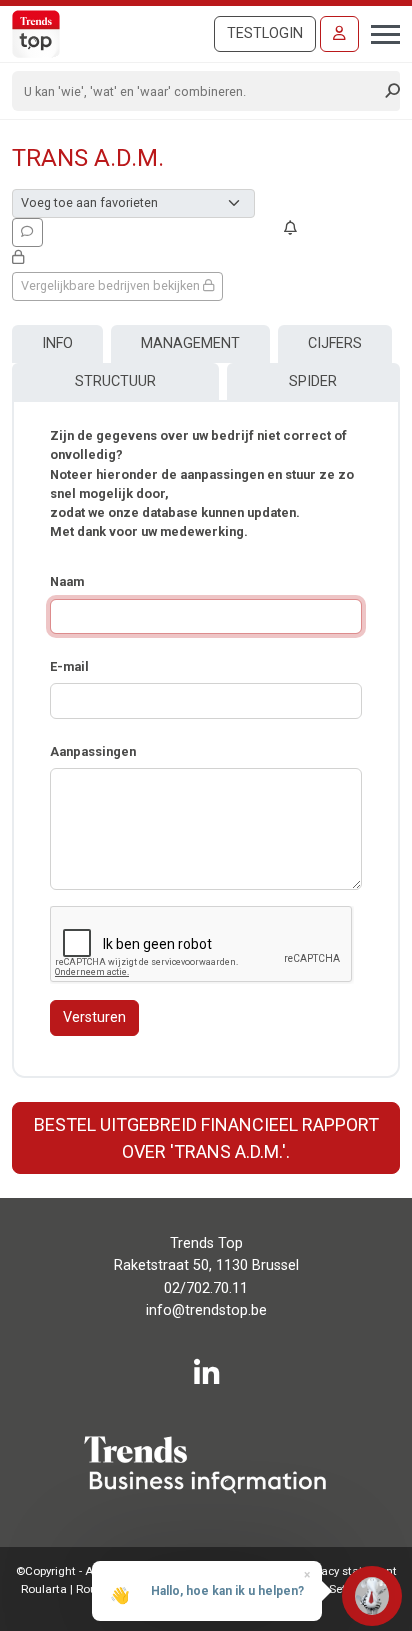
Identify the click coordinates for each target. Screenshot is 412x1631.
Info (57, 343)
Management (190, 343)
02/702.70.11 (206, 1288)
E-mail (69, 666)
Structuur (115, 381)
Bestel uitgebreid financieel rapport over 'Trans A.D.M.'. (206, 1138)
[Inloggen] (339, 34)
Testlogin (265, 33)
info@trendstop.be (206, 1310)
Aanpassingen (93, 751)
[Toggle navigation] (379, 32)
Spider (313, 381)
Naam (67, 581)
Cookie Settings (332, 1589)
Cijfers (335, 343)
